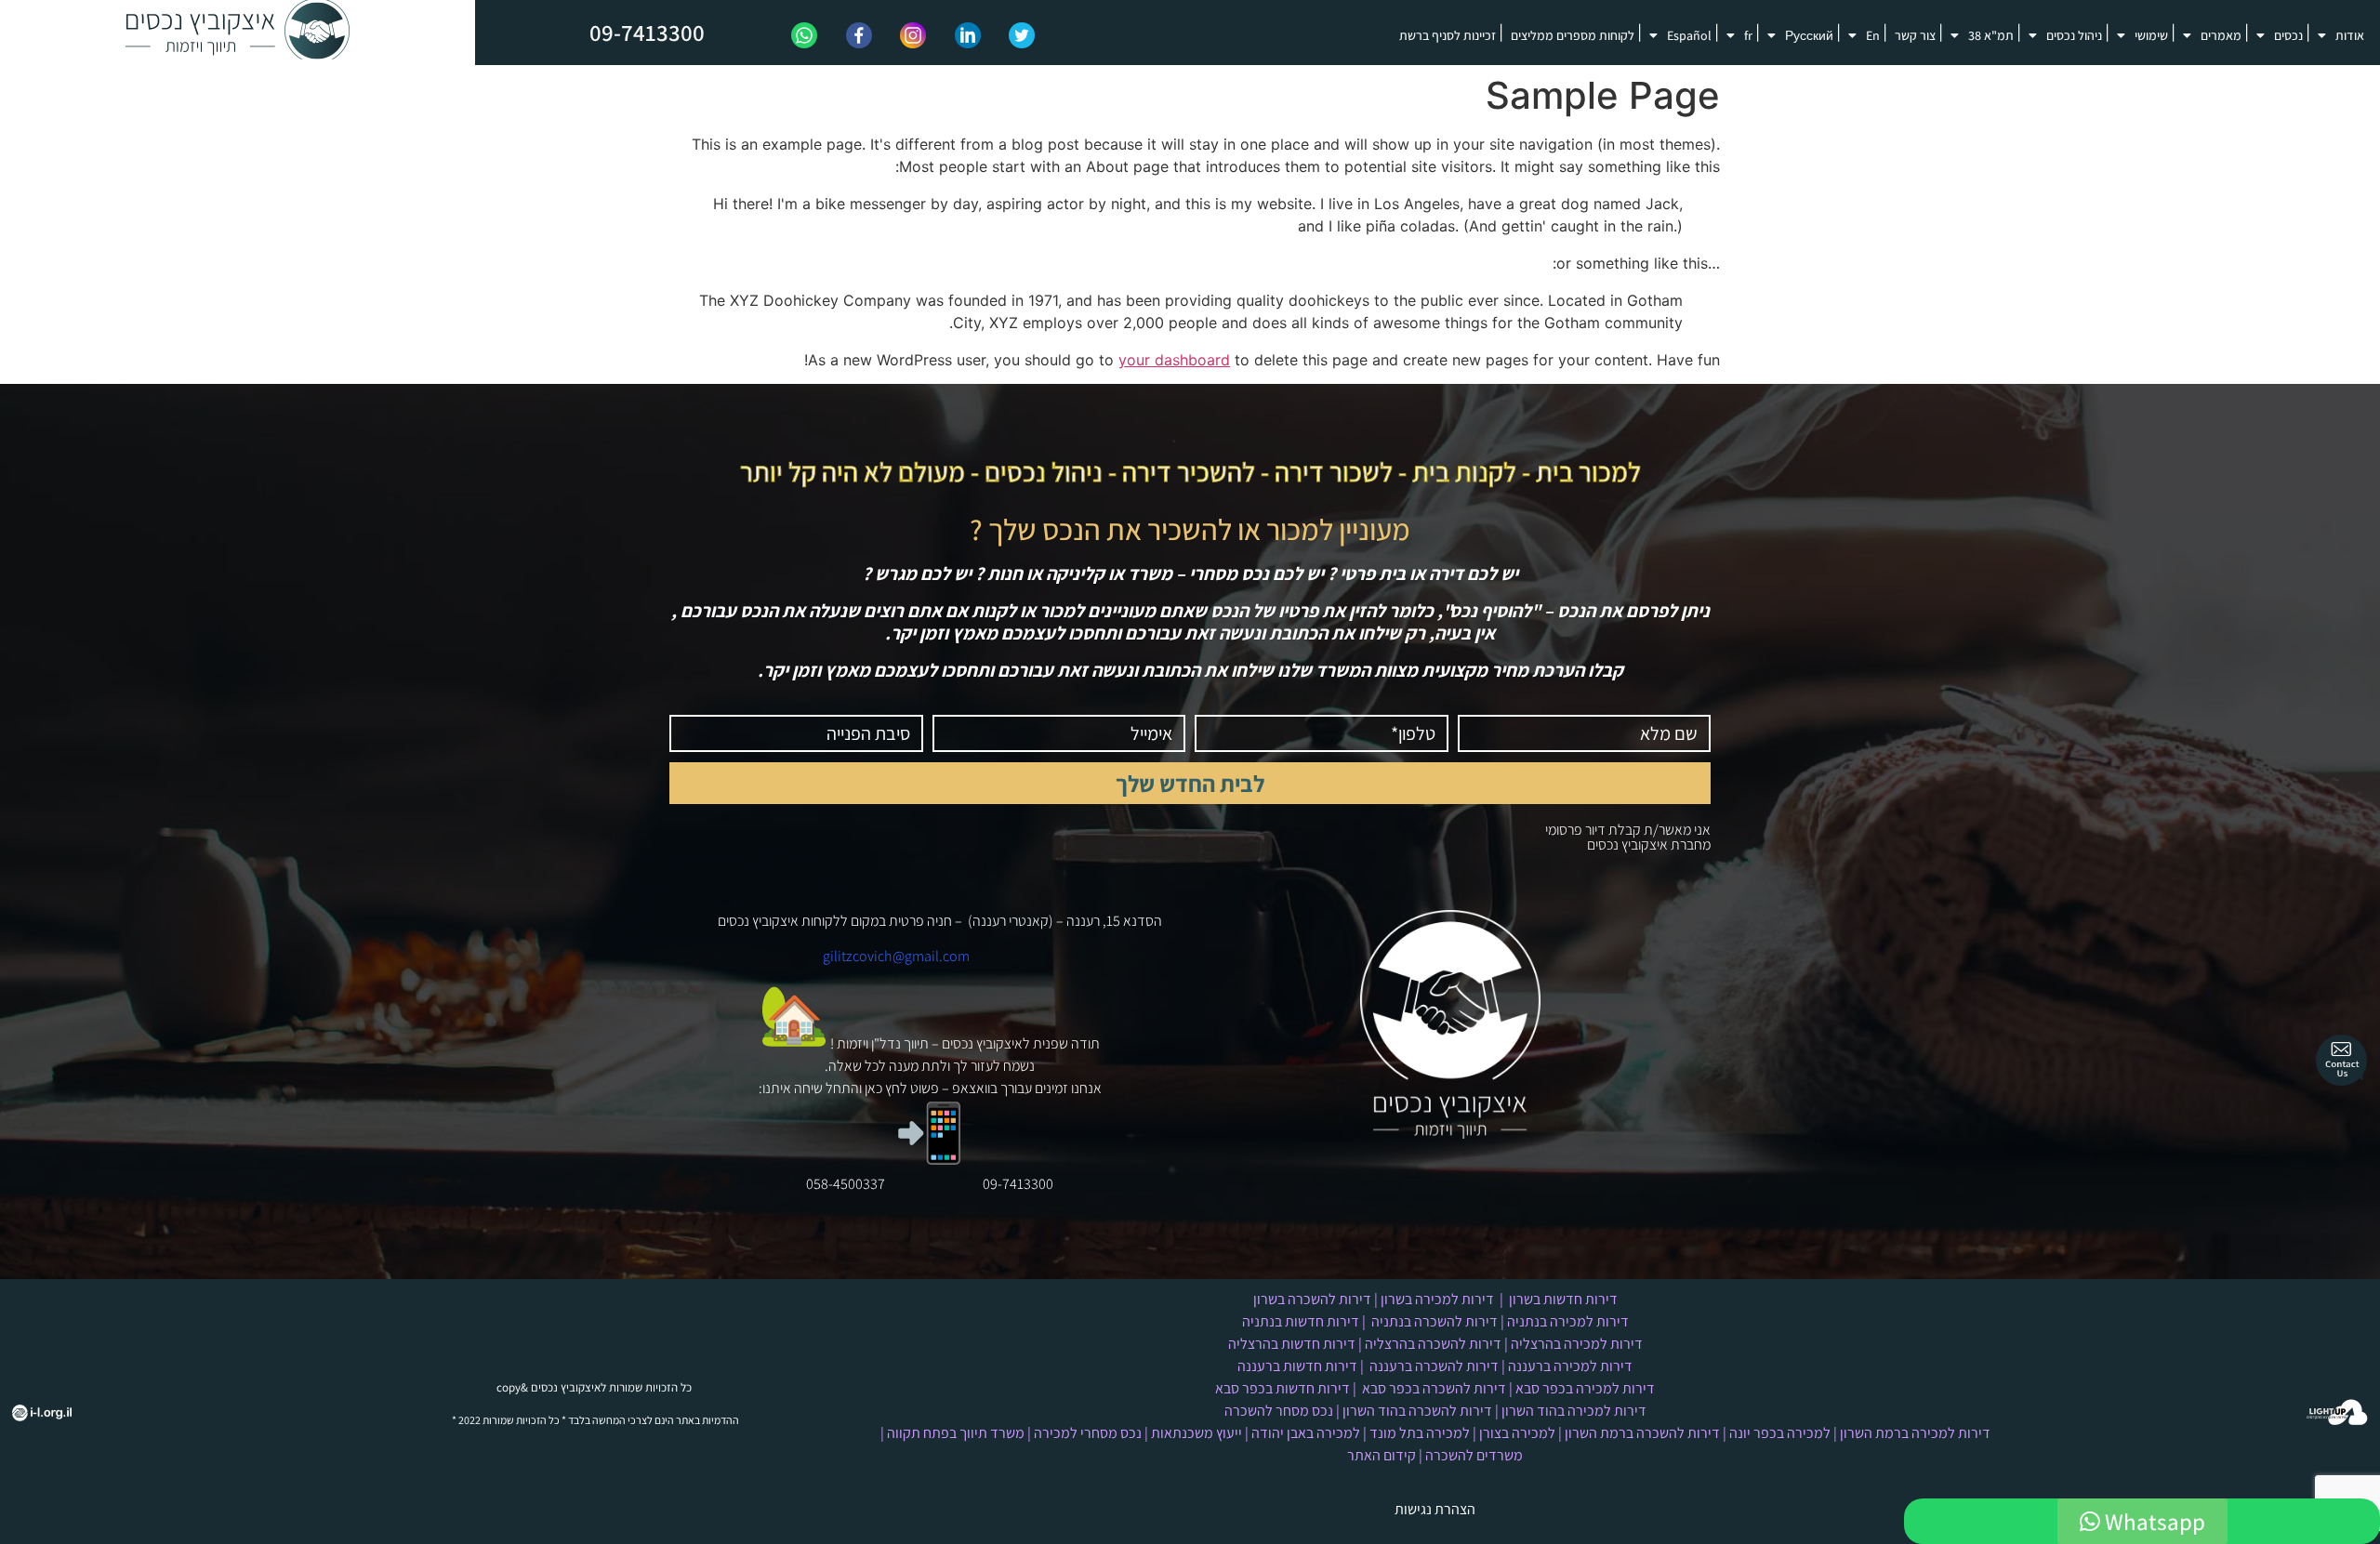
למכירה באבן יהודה (1306, 1433)
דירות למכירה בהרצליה (1577, 1344)
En (1873, 35)
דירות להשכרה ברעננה (1434, 1366)
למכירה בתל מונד (1420, 1433)
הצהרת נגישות (1435, 1509)
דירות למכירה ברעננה (1570, 1366)
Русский (1809, 35)
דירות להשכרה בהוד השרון (1417, 1411)
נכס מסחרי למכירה (1088, 1433)
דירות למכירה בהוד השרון (1574, 1411)
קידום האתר (1382, 1455)
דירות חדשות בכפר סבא (1283, 1388)
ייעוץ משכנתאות (1197, 1433)
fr (1748, 35)
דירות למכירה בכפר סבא (1585, 1388)
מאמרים (2221, 35)
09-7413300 (647, 32)
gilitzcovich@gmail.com (896, 956)
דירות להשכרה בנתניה (1435, 1321)
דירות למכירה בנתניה (1568, 1321)
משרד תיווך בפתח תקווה (956, 1433)
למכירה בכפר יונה (1780, 1433)
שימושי (2151, 35)
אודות (2350, 35)
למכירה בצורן (1517, 1433)
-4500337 (857, 1184)
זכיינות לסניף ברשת (1448, 35)
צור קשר (1915, 35)
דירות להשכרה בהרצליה (1433, 1344)
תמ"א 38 (1991, 35)
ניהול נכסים (2074, 35)
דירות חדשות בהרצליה (1292, 1344)
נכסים (2288, 35)
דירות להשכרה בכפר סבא (1434, 1388)
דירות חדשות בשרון (1563, 1299)
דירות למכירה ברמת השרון (1915, 1433)
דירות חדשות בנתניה (1301, 1321)
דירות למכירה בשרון (1437, 1299)
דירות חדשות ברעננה (1297, 1366)
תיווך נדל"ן (900, 1043)
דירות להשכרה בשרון (1312, 1299)
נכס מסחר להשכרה (1279, 1411)
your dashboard (1174, 360)
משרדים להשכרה (1474, 1455)
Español (1689, 35)
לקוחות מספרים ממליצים (1573, 35)
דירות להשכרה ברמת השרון (1642, 1433)
